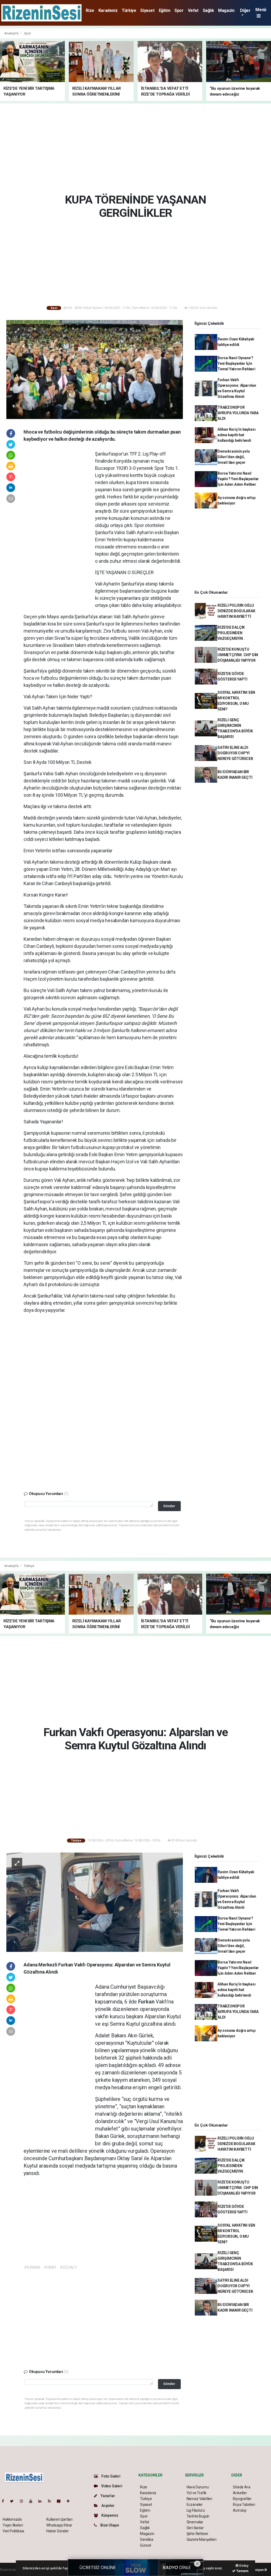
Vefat (193, 10)
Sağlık (208, 10)
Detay (243, 2566)
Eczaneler (195, 2505)
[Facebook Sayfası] (5, 2501)
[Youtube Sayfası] (33, 2501)
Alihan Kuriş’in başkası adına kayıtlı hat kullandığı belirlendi (237, 435)
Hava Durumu (198, 2487)
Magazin (226, 10)
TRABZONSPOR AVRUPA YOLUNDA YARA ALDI (238, 413)
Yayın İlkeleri (13, 2525)
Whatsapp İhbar (59, 2525)
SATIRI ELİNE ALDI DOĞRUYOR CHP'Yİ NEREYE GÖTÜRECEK (235, 753)
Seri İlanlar (195, 2528)
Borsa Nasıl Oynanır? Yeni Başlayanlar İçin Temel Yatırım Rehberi (236, 363)
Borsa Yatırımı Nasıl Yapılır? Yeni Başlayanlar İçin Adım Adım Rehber (238, 479)
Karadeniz (108, 10)
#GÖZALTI (68, 2267)
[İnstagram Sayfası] (24, 2501)
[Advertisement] (137, 147)
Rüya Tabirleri (244, 2505)
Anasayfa (12, 33)
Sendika (147, 2539)
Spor (179, 10)
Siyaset (147, 10)
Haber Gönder (58, 2531)
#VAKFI (50, 2267)
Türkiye (129, 10)
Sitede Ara (241, 2487)
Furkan (147, 2002)
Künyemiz (109, 2515)
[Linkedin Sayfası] (42, 2501)
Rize (90, 10)
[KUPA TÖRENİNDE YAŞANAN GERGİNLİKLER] (95, 369)
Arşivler (107, 2506)
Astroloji (240, 2510)
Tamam (242, 2571)
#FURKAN (32, 2267)
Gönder (169, 1506)
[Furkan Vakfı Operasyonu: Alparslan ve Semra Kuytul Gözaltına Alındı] (95, 1902)
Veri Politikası (13, 2531)
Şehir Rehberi (197, 2534)
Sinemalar (195, 2522)
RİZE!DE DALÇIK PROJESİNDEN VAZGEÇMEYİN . (231, 633)
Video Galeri (111, 2486)
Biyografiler (242, 2499)
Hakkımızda (12, 2519)
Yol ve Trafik (197, 2493)
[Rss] (51, 2501)
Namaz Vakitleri (199, 2499)
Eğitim (165, 10)
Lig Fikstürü (196, 2510)
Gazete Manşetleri (202, 2539)
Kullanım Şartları (59, 2519)
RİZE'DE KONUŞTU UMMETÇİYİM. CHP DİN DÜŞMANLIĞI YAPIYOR (238, 655)
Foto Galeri (110, 2476)
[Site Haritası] (61, 2501)
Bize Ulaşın (109, 2525)
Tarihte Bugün (198, 2516)
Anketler (240, 2493)
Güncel (146, 2545)
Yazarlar (107, 2496)
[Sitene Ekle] (70, 2501)
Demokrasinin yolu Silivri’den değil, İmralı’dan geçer (234, 457)
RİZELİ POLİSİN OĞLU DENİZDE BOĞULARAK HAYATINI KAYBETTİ (236, 611)
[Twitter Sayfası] (14, 2501)
